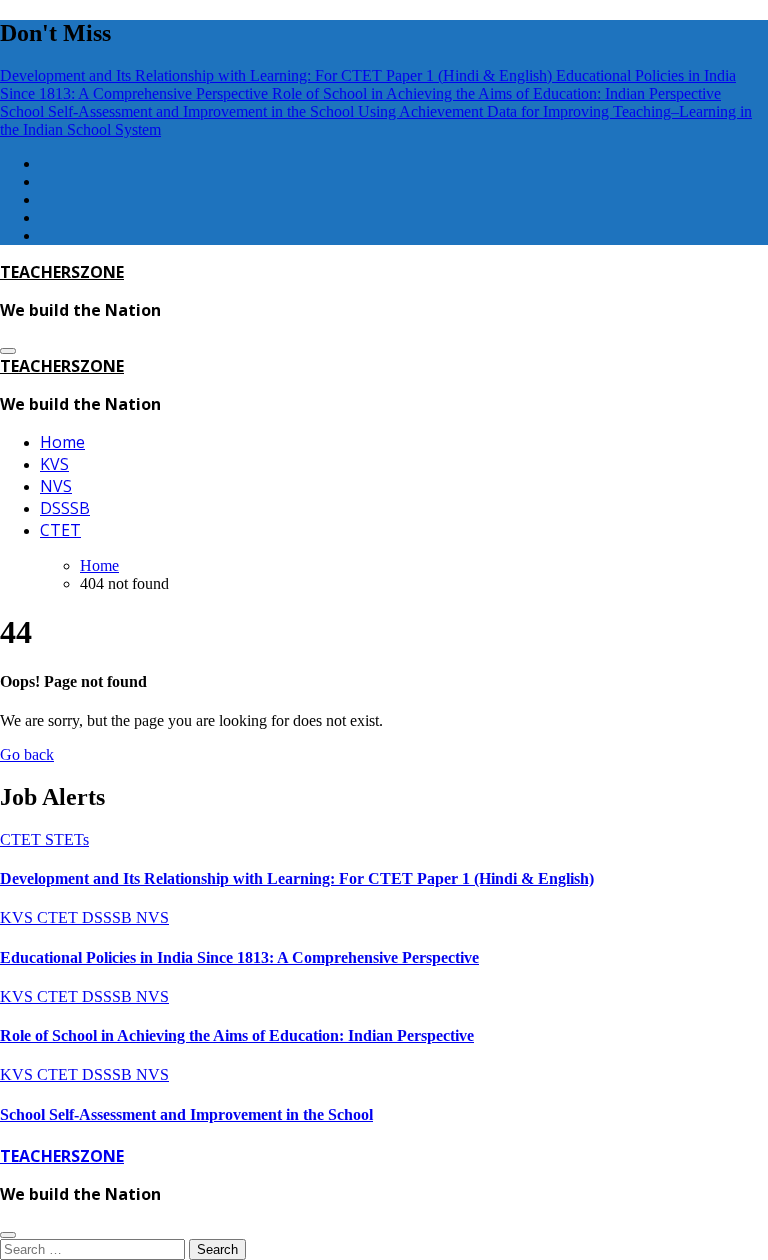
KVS (54, 464)
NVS (56, 486)
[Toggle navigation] (8, 351)
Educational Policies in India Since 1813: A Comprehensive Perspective (239, 957)
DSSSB (65, 508)
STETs (67, 839)
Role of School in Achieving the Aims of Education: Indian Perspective (237, 1035)
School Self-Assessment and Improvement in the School (186, 1114)
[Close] (8, 1235)
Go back (27, 754)
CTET (60, 530)
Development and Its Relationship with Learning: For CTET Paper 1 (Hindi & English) (297, 878)
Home (62, 442)
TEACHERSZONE (62, 272)
